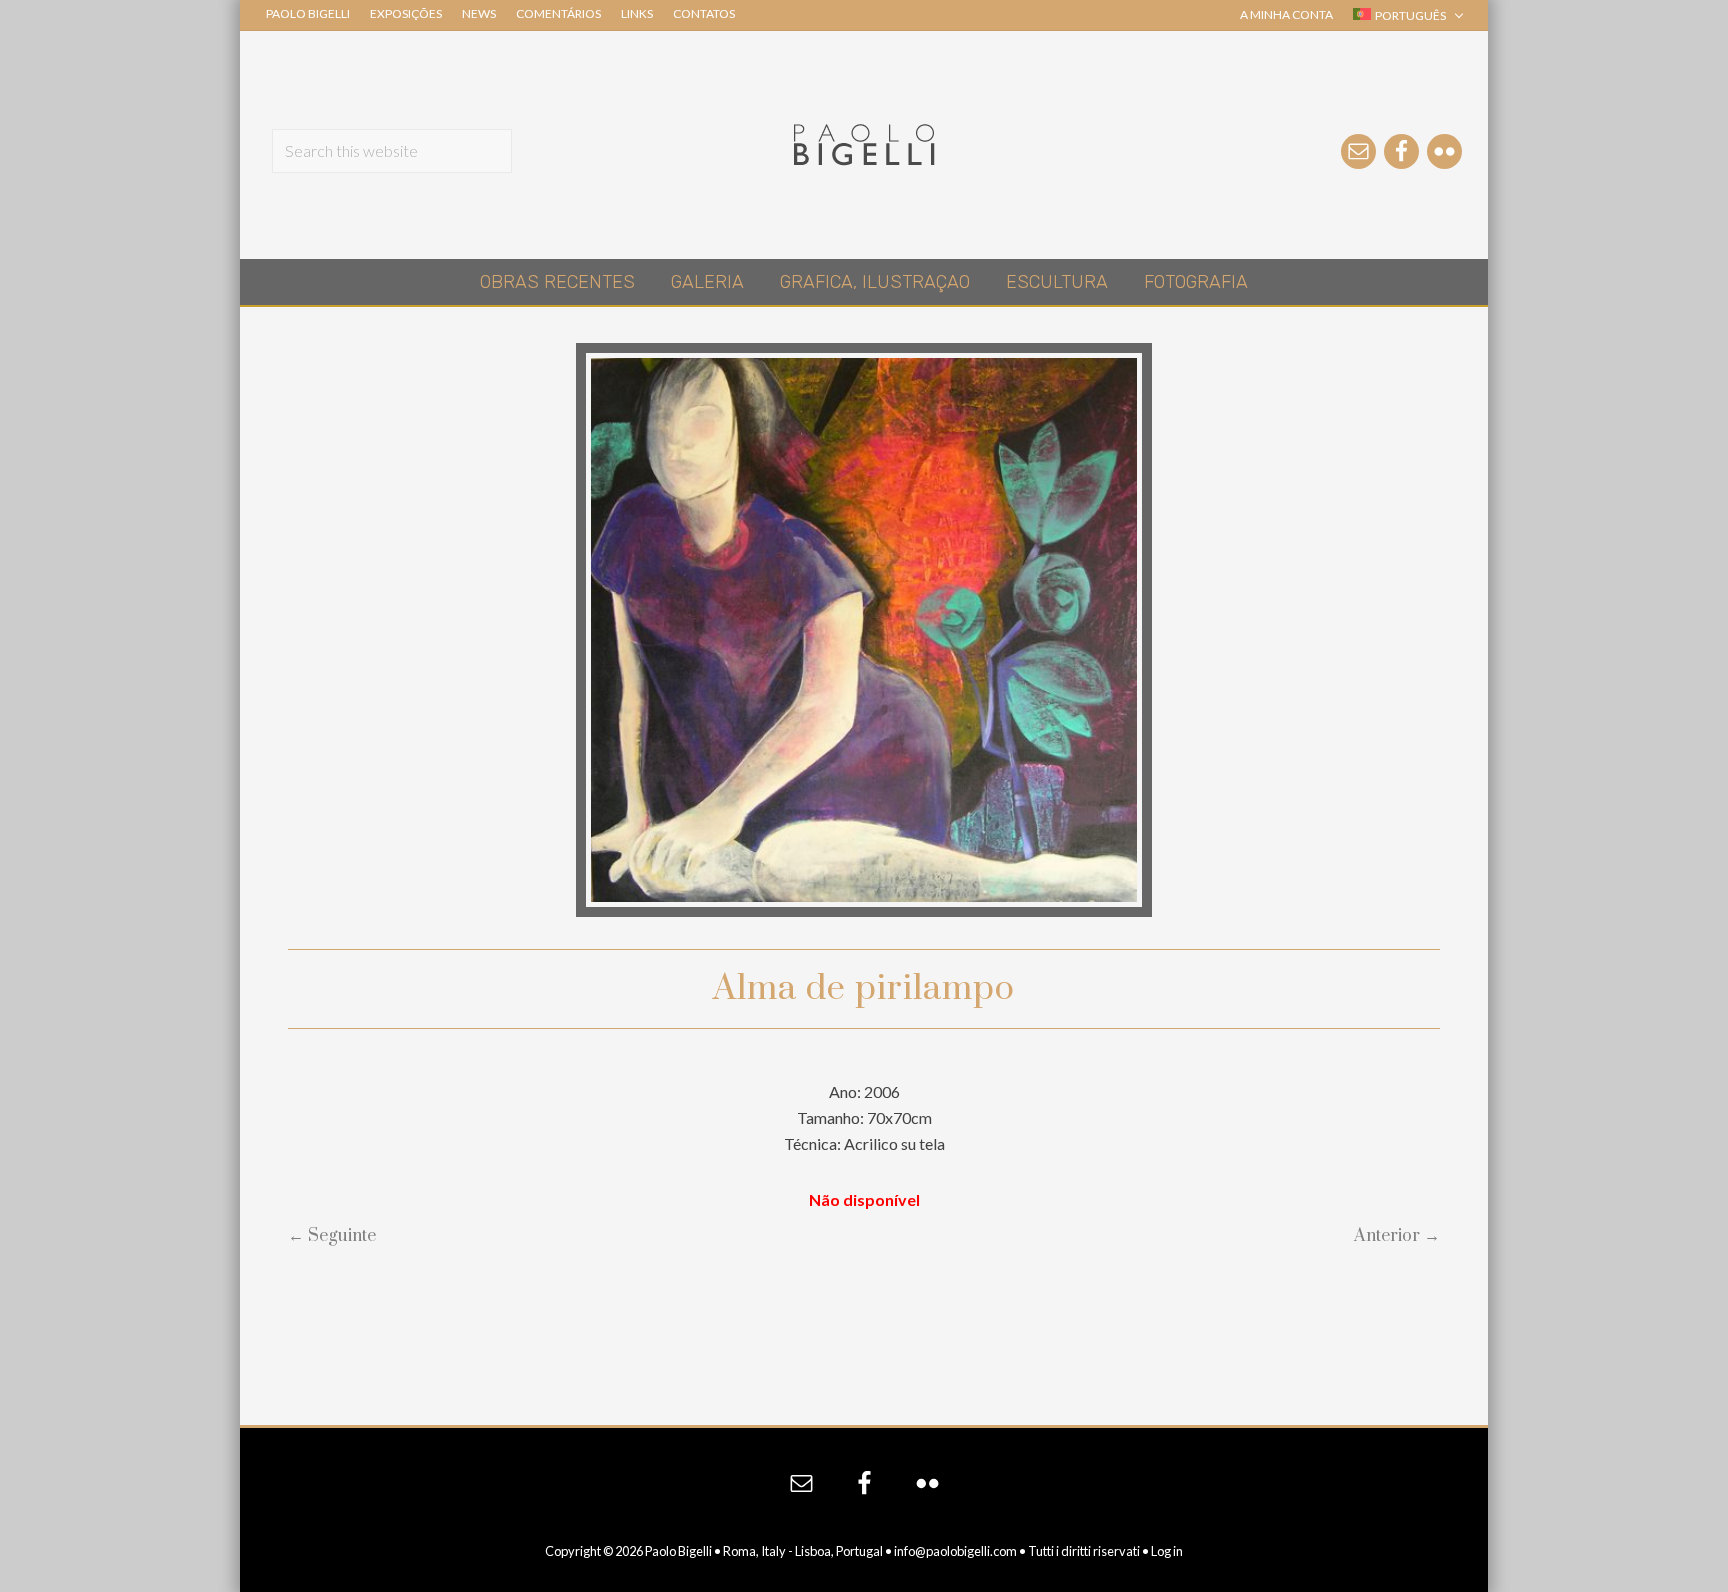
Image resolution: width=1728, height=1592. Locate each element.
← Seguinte (332, 1236)
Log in (1167, 1551)
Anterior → (1397, 1236)
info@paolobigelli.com (955, 1551)
